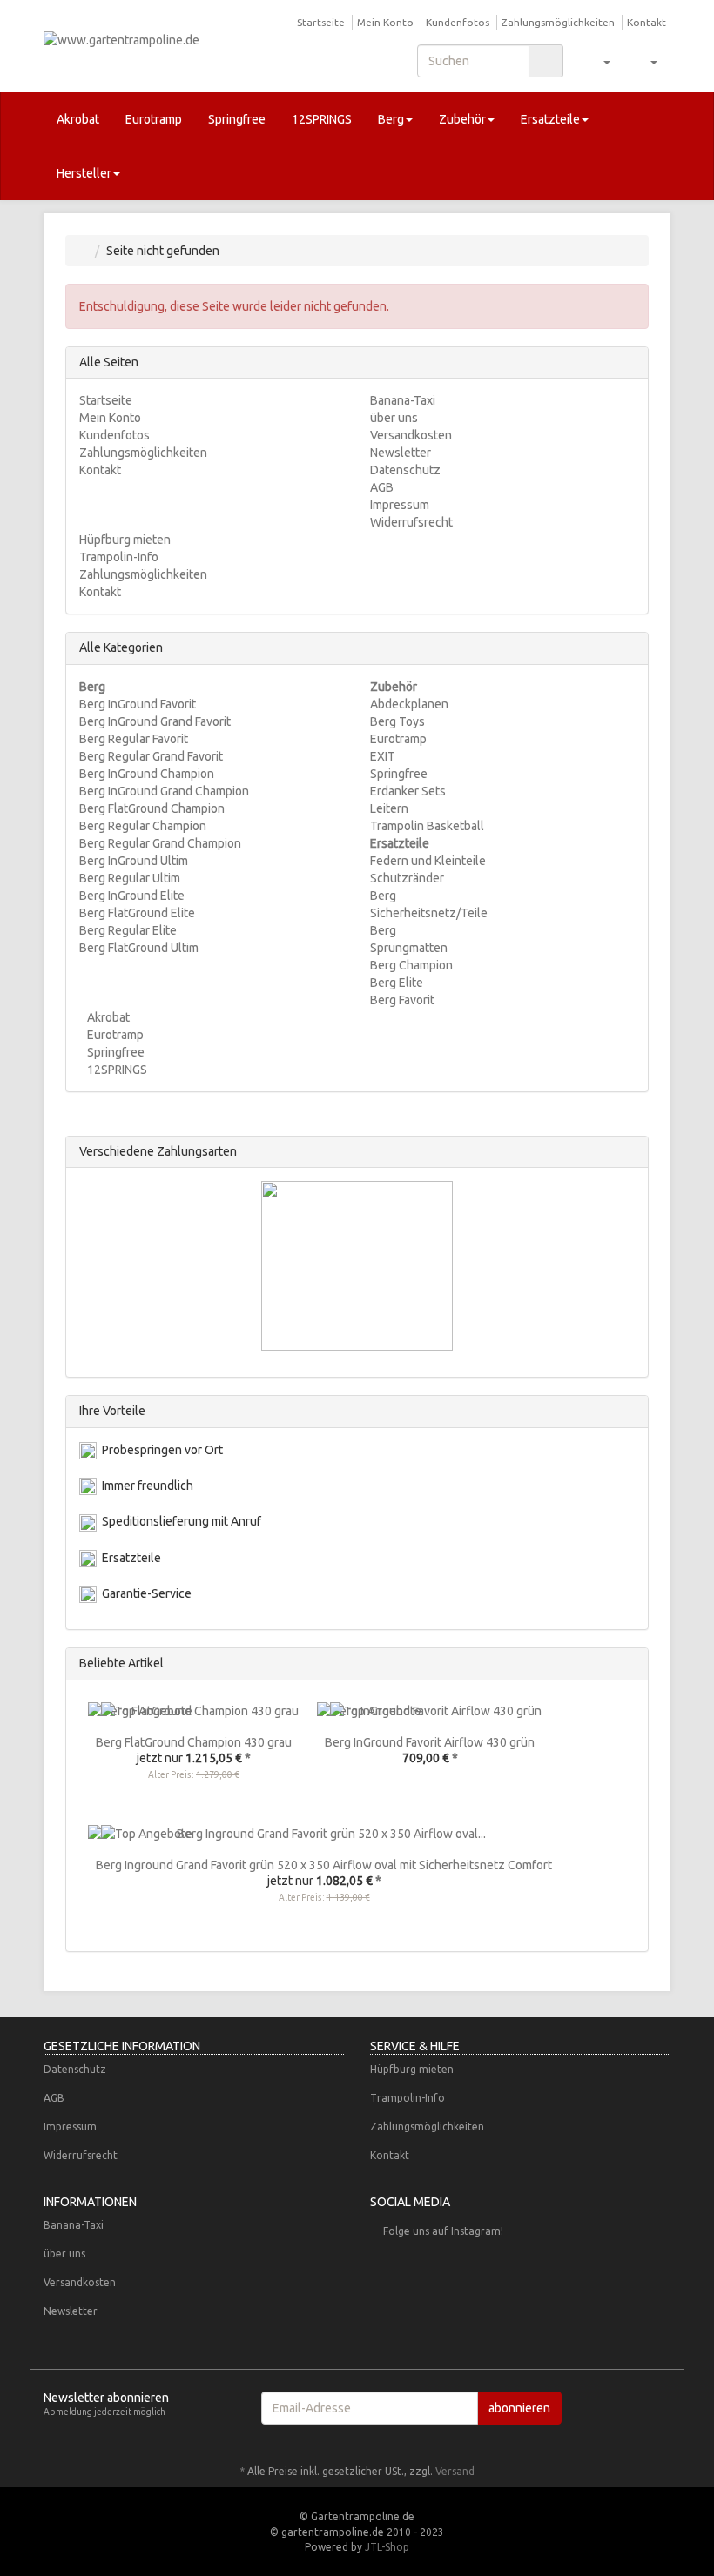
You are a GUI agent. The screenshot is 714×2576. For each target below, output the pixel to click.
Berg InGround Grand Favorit (155, 721)
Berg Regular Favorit (134, 739)
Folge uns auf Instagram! (443, 2231)
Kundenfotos (458, 22)
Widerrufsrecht (411, 522)
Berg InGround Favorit (138, 704)
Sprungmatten (409, 948)
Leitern (389, 808)
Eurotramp (154, 119)
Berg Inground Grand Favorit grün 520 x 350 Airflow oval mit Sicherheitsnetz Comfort (324, 1865)
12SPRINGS (322, 119)
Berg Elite (397, 983)
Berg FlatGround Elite (137, 913)
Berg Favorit (402, 1000)
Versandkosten (411, 435)
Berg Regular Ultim (130, 878)
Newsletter (401, 453)
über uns (394, 418)
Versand (455, 2471)
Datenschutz (405, 470)
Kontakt (647, 22)
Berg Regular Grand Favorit (151, 756)
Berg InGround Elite (132, 896)
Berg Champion (411, 965)
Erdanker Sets (408, 791)
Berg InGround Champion (147, 774)
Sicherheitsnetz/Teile (429, 913)
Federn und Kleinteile (428, 861)
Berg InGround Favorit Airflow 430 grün (430, 1742)
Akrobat (78, 119)
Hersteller (84, 173)
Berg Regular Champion (143, 826)
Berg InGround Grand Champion (164, 791)
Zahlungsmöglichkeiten (558, 22)
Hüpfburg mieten (125, 540)
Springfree (237, 119)
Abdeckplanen (409, 704)
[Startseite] (83, 251)
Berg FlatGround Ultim (139, 948)
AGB (382, 487)
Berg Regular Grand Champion (160, 843)
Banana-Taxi (403, 400)
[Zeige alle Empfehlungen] (630, 1664)
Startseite (321, 22)
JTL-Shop (387, 2547)
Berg (391, 119)
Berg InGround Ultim (134, 861)
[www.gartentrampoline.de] (139, 45)
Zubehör (462, 119)
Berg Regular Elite (128, 930)
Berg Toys (397, 721)
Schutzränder (407, 878)
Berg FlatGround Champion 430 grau (194, 1742)
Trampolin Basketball (427, 826)
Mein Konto (385, 22)
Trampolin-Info (119, 557)
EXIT (383, 756)
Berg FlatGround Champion (152, 808)
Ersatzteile (550, 119)
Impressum (400, 505)
